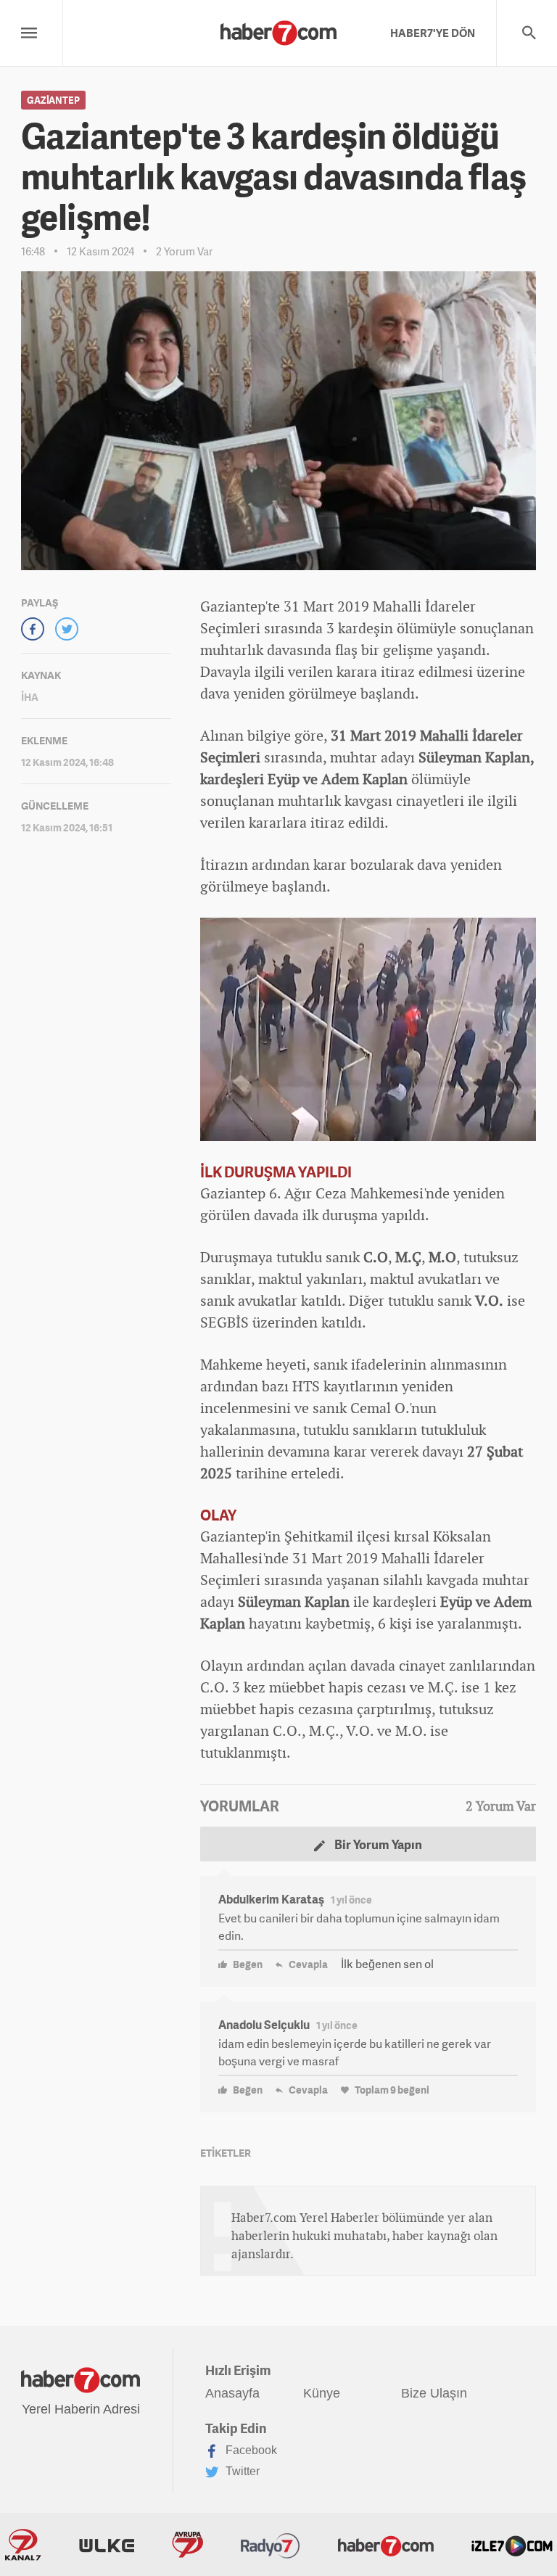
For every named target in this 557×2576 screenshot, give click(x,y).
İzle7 (512, 2545)
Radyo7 (271, 2545)
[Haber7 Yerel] (278, 29)
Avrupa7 (187, 2545)
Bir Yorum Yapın (377, 1844)
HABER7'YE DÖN (433, 33)
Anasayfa (232, 2393)
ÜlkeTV (107, 2545)
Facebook (250, 2450)
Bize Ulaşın (434, 2393)
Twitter (241, 2471)
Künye (322, 2393)
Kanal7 (23, 2545)
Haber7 (386, 2545)
